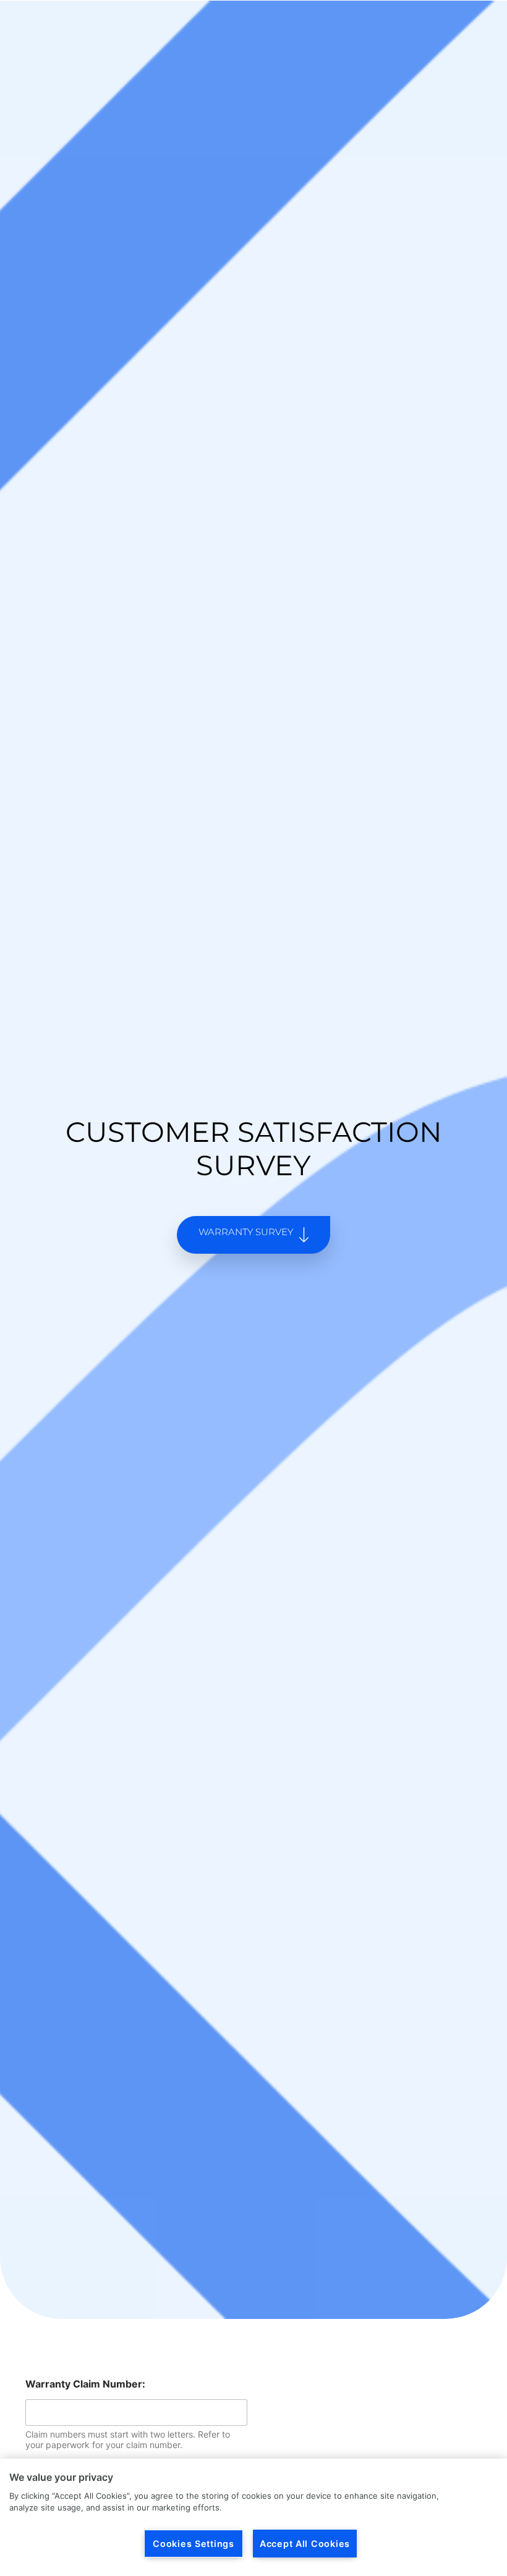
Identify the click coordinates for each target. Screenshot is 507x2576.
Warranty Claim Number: (85, 2384)
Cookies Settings (194, 2544)
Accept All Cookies (305, 2544)
